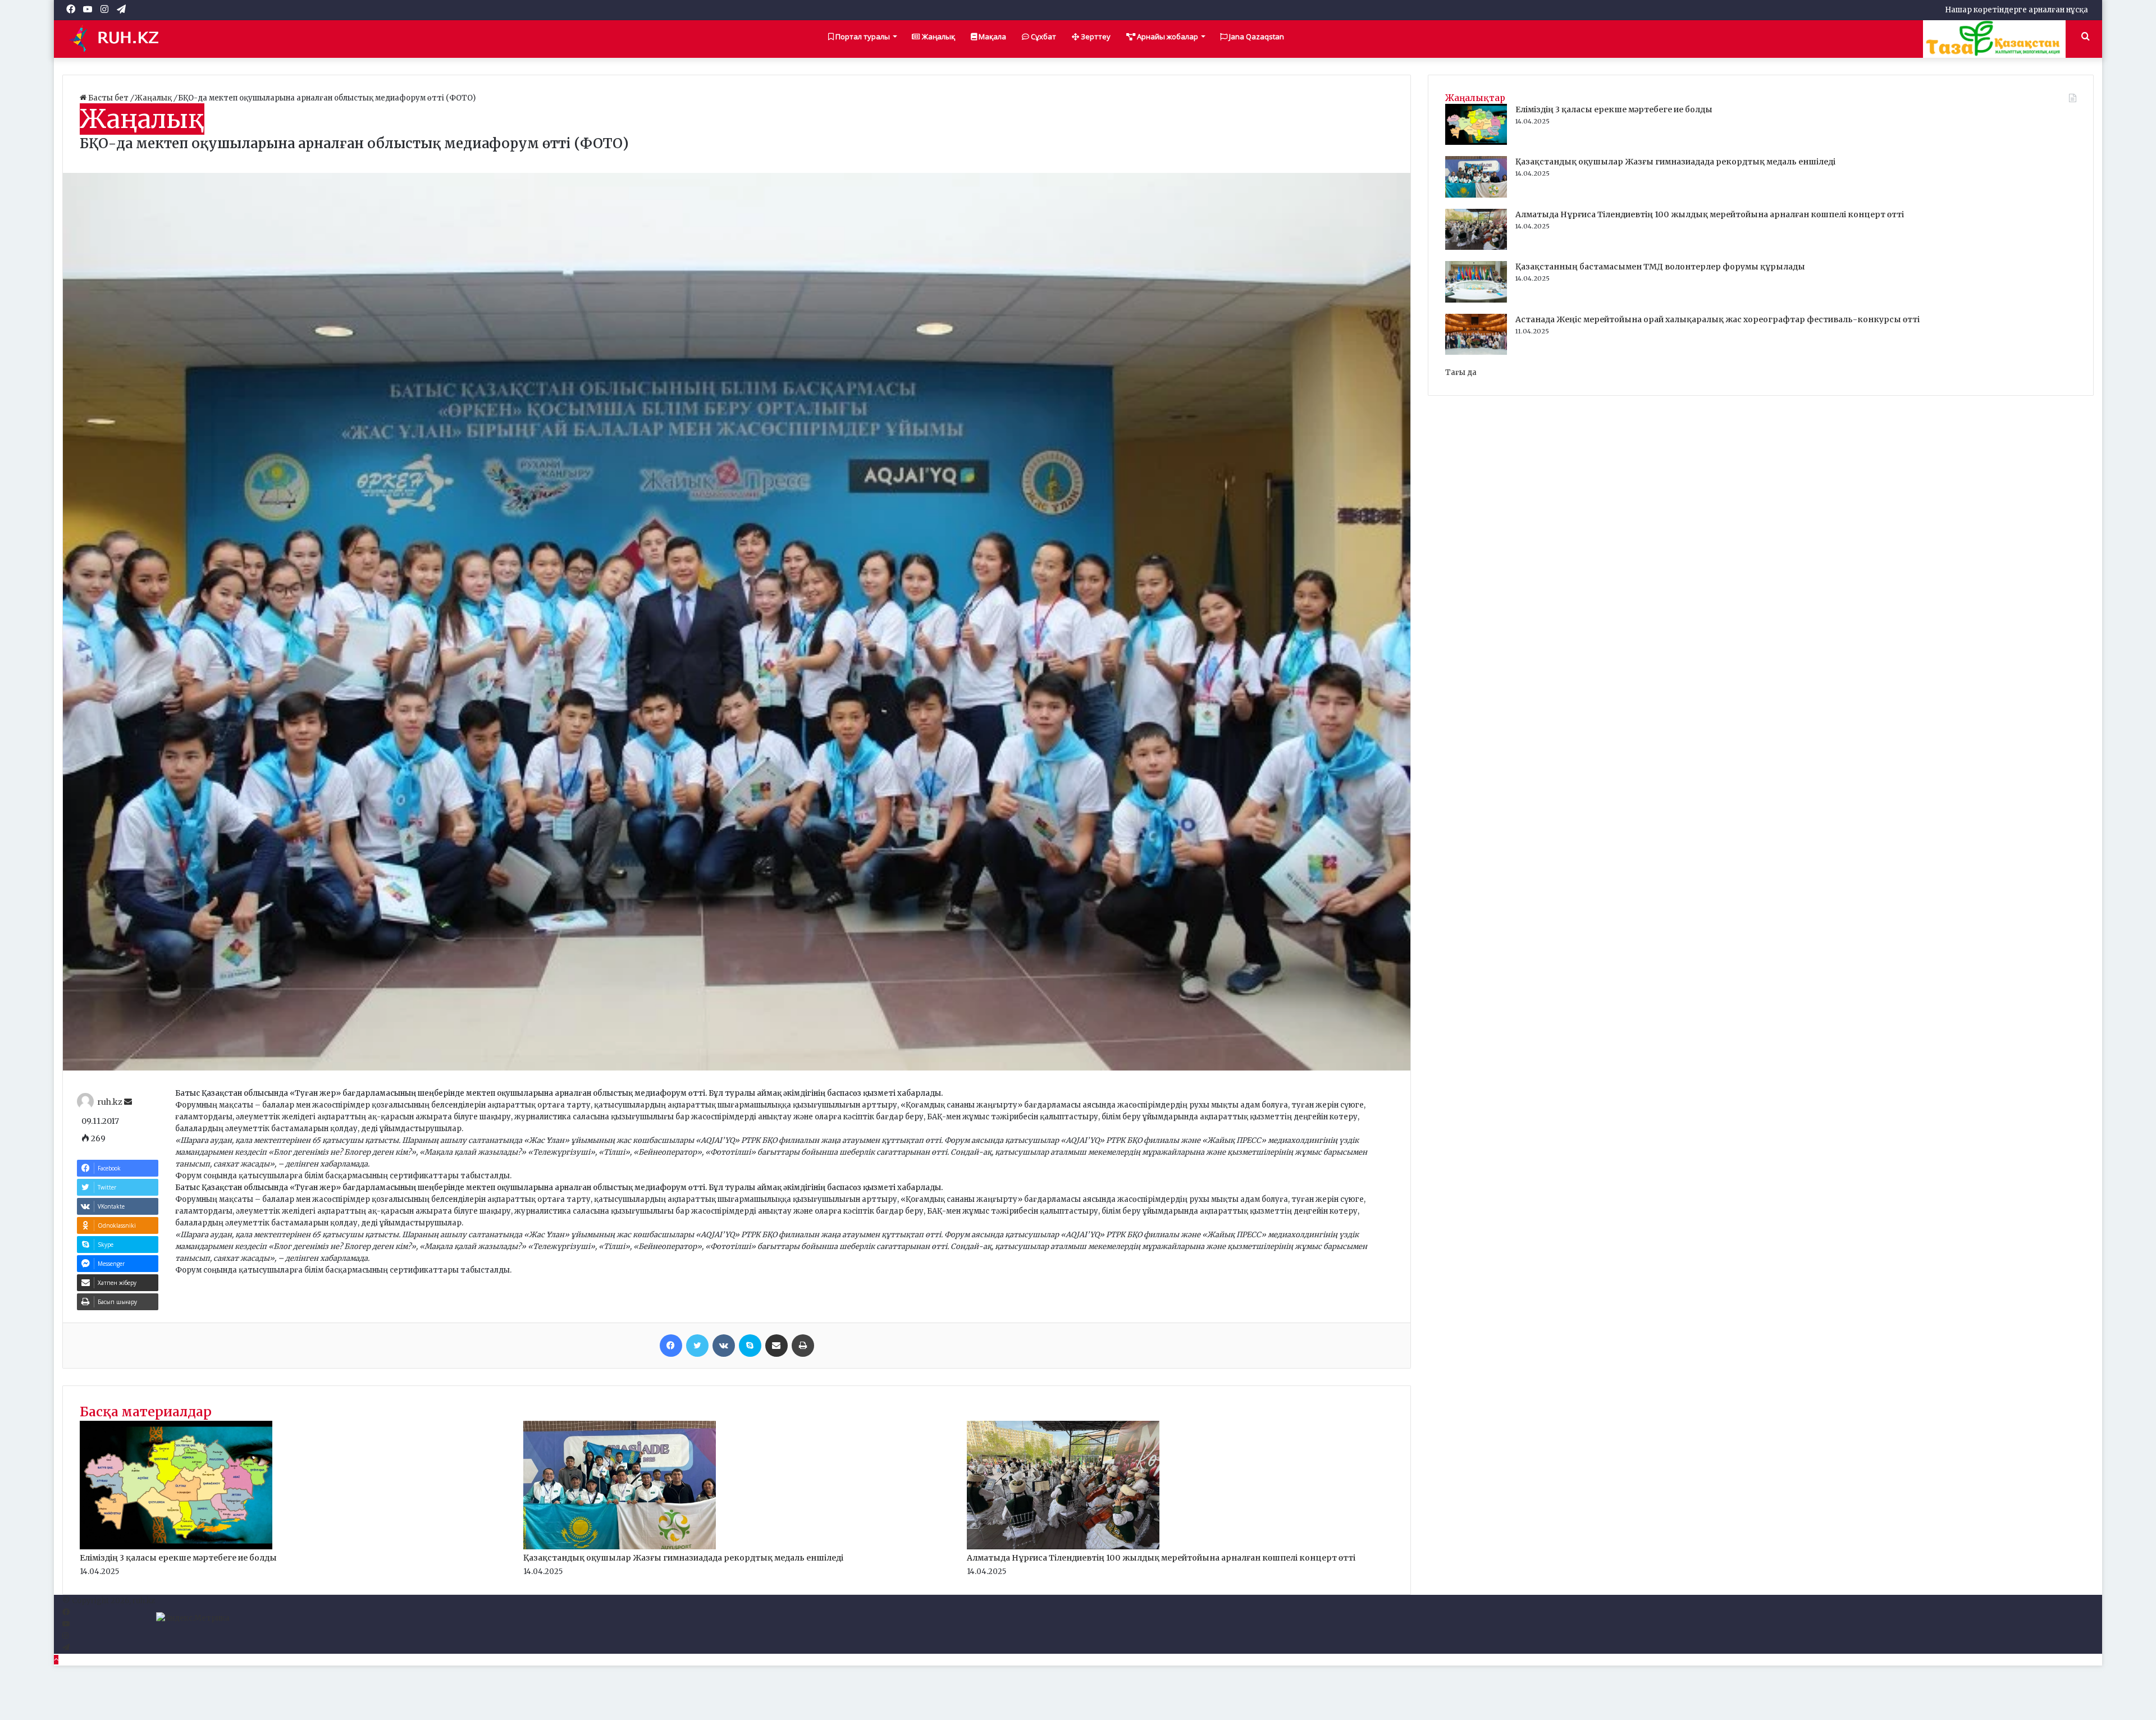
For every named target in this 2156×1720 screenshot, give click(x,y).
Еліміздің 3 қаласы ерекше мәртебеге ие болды (178, 1558)
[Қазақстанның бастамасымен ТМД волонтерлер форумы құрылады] (1476, 300)
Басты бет (108, 98)
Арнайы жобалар (1167, 36)
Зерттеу (1095, 36)
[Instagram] (65, 1636)
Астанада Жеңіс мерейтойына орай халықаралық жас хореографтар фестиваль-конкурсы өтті (1718, 319)
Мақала (992, 36)
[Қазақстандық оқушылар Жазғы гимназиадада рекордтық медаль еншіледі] (620, 1547)
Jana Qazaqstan (1256, 36)
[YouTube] (66, 1624)
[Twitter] (697, 1346)
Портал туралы (862, 36)
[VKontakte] (724, 1346)
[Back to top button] (56, 1660)
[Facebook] (671, 1346)
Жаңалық (938, 36)
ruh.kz (110, 1102)
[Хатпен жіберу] (776, 1346)
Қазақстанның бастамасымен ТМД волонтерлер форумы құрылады (1660, 267)
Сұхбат (1043, 36)
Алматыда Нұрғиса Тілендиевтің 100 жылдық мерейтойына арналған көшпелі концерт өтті (1161, 1558)
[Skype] (750, 1346)
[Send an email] (128, 1102)
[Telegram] (66, 1648)
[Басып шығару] (803, 1346)
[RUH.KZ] (118, 39)
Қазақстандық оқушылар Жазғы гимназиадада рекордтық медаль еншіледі (683, 1558)
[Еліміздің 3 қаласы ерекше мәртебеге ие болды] (176, 1547)
